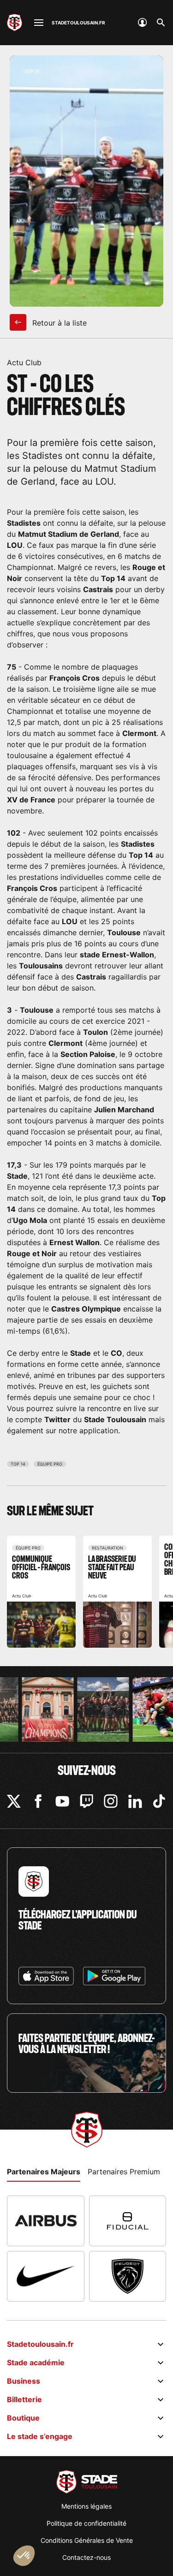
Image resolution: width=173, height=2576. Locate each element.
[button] (24, 2556)
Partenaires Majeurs (44, 2172)
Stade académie (36, 2362)
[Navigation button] (39, 23)
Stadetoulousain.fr (40, 2344)
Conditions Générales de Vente (87, 2540)
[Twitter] (14, 1801)
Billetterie (24, 2399)
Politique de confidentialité (86, 2523)
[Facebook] (38, 1801)
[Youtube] (62, 1801)
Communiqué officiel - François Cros (41, 1592)
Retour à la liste (58, 323)
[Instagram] (111, 1801)
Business (24, 2381)
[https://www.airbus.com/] (46, 2221)
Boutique (23, 2418)
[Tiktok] (159, 1801)
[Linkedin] (135, 1801)
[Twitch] (87, 1801)
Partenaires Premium (124, 2172)
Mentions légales (86, 2506)
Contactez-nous (86, 2557)
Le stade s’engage (40, 2436)
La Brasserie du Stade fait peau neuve (117, 1592)
